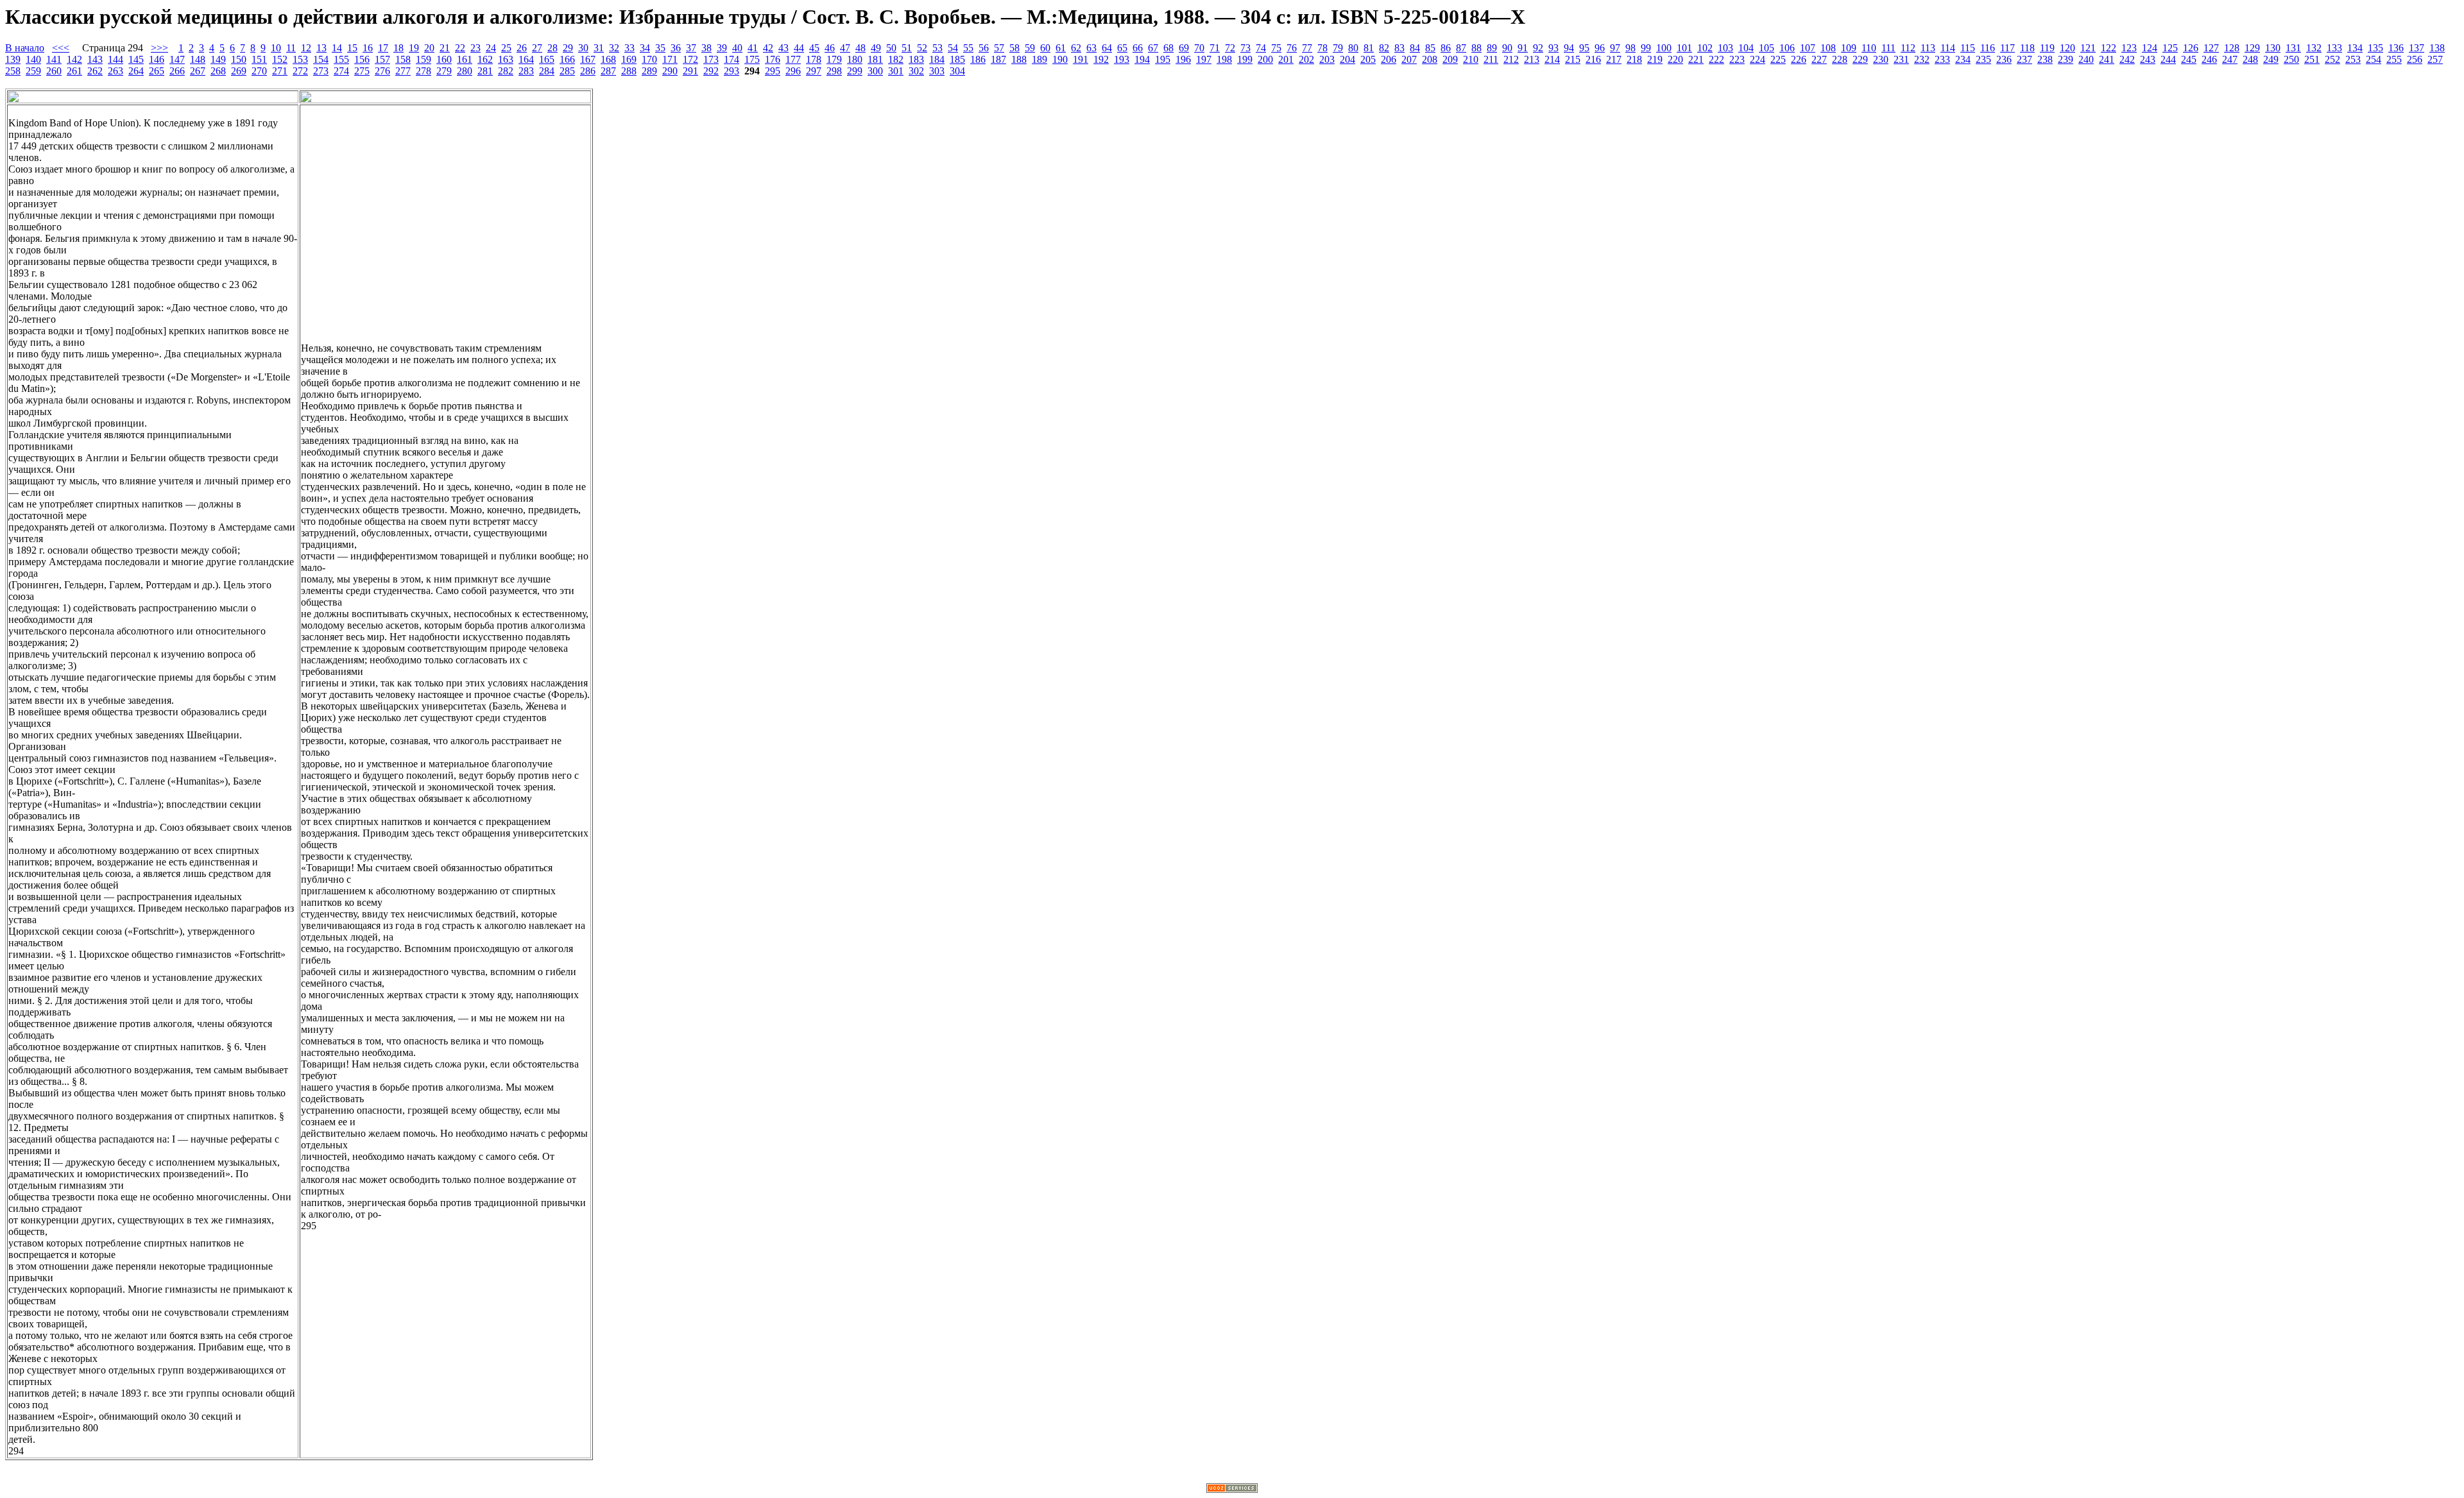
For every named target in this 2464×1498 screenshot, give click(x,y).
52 (922, 48)
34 (645, 48)
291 (690, 71)
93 (1553, 48)
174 (732, 59)
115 (1968, 48)
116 (1988, 48)
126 (2191, 48)
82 (1384, 48)
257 (2435, 59)
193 (1122, 59)
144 (116, 59)
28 (552, 48)
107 (1808, 48)
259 (33, 71)
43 (783, 48)
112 (1908, 48)
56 (984, 48)
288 (629, 71)
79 (1338, 48)
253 (2353, 59)
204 (1347, 59)
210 (1471, 59)
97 (1615, 48)
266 (177, 71)
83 (1399, 48)
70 (1199, 48)
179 (834, 59)
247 (2230, 59)
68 (1168, 48)
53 (937, 48)
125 (2170, 48)
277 (403, 71)
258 (13, 71)
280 (465, 71)
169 (629, 59)
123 (2129, 48)
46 (830, 48)
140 (33, 59)
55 (968, 48)
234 (1963, 59)
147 (177, 59)
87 (1461, 48)
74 (1261, 48)
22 (460, 48)
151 (259, 59)
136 (2396, 48)
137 (2417, 48)
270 (259, 71)
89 (1492, 48)
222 (1716, 59)
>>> (159, 48)
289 (649, 71)
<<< (61, 48)
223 (1737, 59)
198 (1224, 59)
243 (2148, 59)
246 (2209, 59)
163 (506, 59)
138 (2437, 48)
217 (1614, 59)
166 (567, 59)
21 (445, 48)
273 (321, 71)
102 (1705, 48)
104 (1746, 48)
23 (475, 48)
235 (1983, 59)
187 (998, 59)
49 (876, 48)
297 (814, 71)
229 (1860, 59)
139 (13, 59)
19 (414, 48)
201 (1286, 59)
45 (814, 48)
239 (2066, 59)
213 (1532, 59)
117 (2007, 48)
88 (1476, 48)
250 (2291, 59)
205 (1368, 59)
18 (398, 48)
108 (1828, 48)
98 (1630, 48)
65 (1122, 48)
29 (568, 48)
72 (1230, 48)
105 (1767, 48)
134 (2355, 48)
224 (1758, 59)
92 (1538, 48)
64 (1107, 48)
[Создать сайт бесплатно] (1232, 1489)
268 (218, 71)
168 (608, 59)
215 (1573, 59)
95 (1584, 48)
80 (1353, 48)
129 (2252, 48)
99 (1646, 48)
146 (157, 59)
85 (1430, 48)
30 (583, 48)
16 (368, 48)
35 (660, 48)
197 (1204, 59)
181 (875, 59)
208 (1430, 59)
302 (916, 71)
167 (588, 59)
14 (337, 48)
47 (845, 48)
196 (1183, 59)
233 (1942, 59)
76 (1292, 48)
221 (1696, 59)
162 (485, 59)
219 (1655, 59)
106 (1787, 48)
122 (2109, 48)
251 (2312, 59)
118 (2027, 48)
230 (1881, 59)
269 (239, 71)
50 (891, 48)
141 (54, 59)
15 (352, 48)
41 (753, 48)
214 (1552, 59)
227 (1819, 59)
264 (136, 71)
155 (341, 59)
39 (722, 48)
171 (670, 59)
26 (522, 48)
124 (2150, 48)
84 (1415, 48)
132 (2314, 48)
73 (1245, 48)
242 (2127, 59)
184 (937, 59)
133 (2334, 48)
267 (198, 71)
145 (136, 59)
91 (1523, 48)
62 (1076, 48)
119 (2047, 48)
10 (276, 48)
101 (1684, 48)
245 (2189, 59)
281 (485, 71)
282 (506, 71)
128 (2232, 48)
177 (793, 59)
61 (1061, 48)
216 (1593, 59)
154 (321, 59)
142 (74, 59)
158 (403, 59)
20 (429, 48)
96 (1600, 48)
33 (629, 48)
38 (706, 48)
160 (444, 59)
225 (1778, 59)
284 (547, 71)
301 (896, 71)
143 (95, 59)
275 (362, 71)
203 (1327, 59)
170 (649, 59)
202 (1306, 59)
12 (306, 48)
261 (74, 71)
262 (95, 71)
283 (526, 71)
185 (957, 59)
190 (1060, 59)
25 (506, 48)
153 (300, 59)
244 (2168, 59)
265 (157, 71)
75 (1276, 48)
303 (937, 71)
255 (2394, 59)
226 (1799, 59)
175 (752, 59)
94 (1569, 48)
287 (608, 71)
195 (1163, 59)
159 (424, 59)
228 (1840, 59)
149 (218, 59)
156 (362, 59)
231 (1901, 59)
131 (2293, 48)
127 (2211, 48)
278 (424, 71)
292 (711, 71)
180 (855, 59)
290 (670, 71)
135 (2375, 48)
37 (691, 48)
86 (1446, 48)
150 (239, 59)
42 (768, 48)
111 (1888, 48)
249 (2271, 59)
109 (1849, 48)
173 (711, 59)
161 (465, 59)
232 (1922, 59)
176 (773, 59)
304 (957, 71)
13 (321, 48)
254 (2374, 59)
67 (1153, 48)
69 (1184, 48)
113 (1928, 48)
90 (1507, 48)
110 (1869, 48)
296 (793, 71)
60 (1045, 48)
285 (567, 71)
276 (382, 71)
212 (1511, 59)
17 (383, 48)
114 (1948, 48)
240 (2086, 59)
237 (2024, 59)
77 (1307, 48)
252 (2332, 59)
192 (1101, 59)
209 (1450, 59)
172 (690, 59)
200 (1265, 59)
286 (588, 71)
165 (547, 59)
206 (1389, 59)
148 (198, 59)
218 (1634, 59)
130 (2273, 48)
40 (737, 48)
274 (341, 71)
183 (916, 59)
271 (280, 71)
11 (291, 48)
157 (382, 59)
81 (1369, 48)
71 (1215, 48)
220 (1675, 59)
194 (1142, 59)
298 (834, 71)
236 (2004, 59)
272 (300, 71)
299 (855, 71)
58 (1014, 48)
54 (953, 48)
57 (999, 48)
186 (978, 59)
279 (444, 71)
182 (896, 59)
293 (732, 71)
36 (676, 48)
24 (491, 48)
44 (799, 48)
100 (1664, 48)
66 (1138, 48)
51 (907, 48)
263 (116, 71)
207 (1409, 59)
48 (860, 48)
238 (2045, 59)
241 (2107, 59)
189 (1039, 59)
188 (1019, 59)
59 (1030, 48)
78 (1322, 48)
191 (1081, 59)
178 (814, 59)
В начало (25, 48)
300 (875, 71)
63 (1091, 48)
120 (2067, 48)
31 (599, 48)
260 (54, 71)
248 (2250, 59)
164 (526, 59)
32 (614, 48)
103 (1725, 48)
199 (1245, 59)
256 (2415, 59)
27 (537, 48)
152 (280, 59)
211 (1491, 59)
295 (773, 71)
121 (2088, 48)
